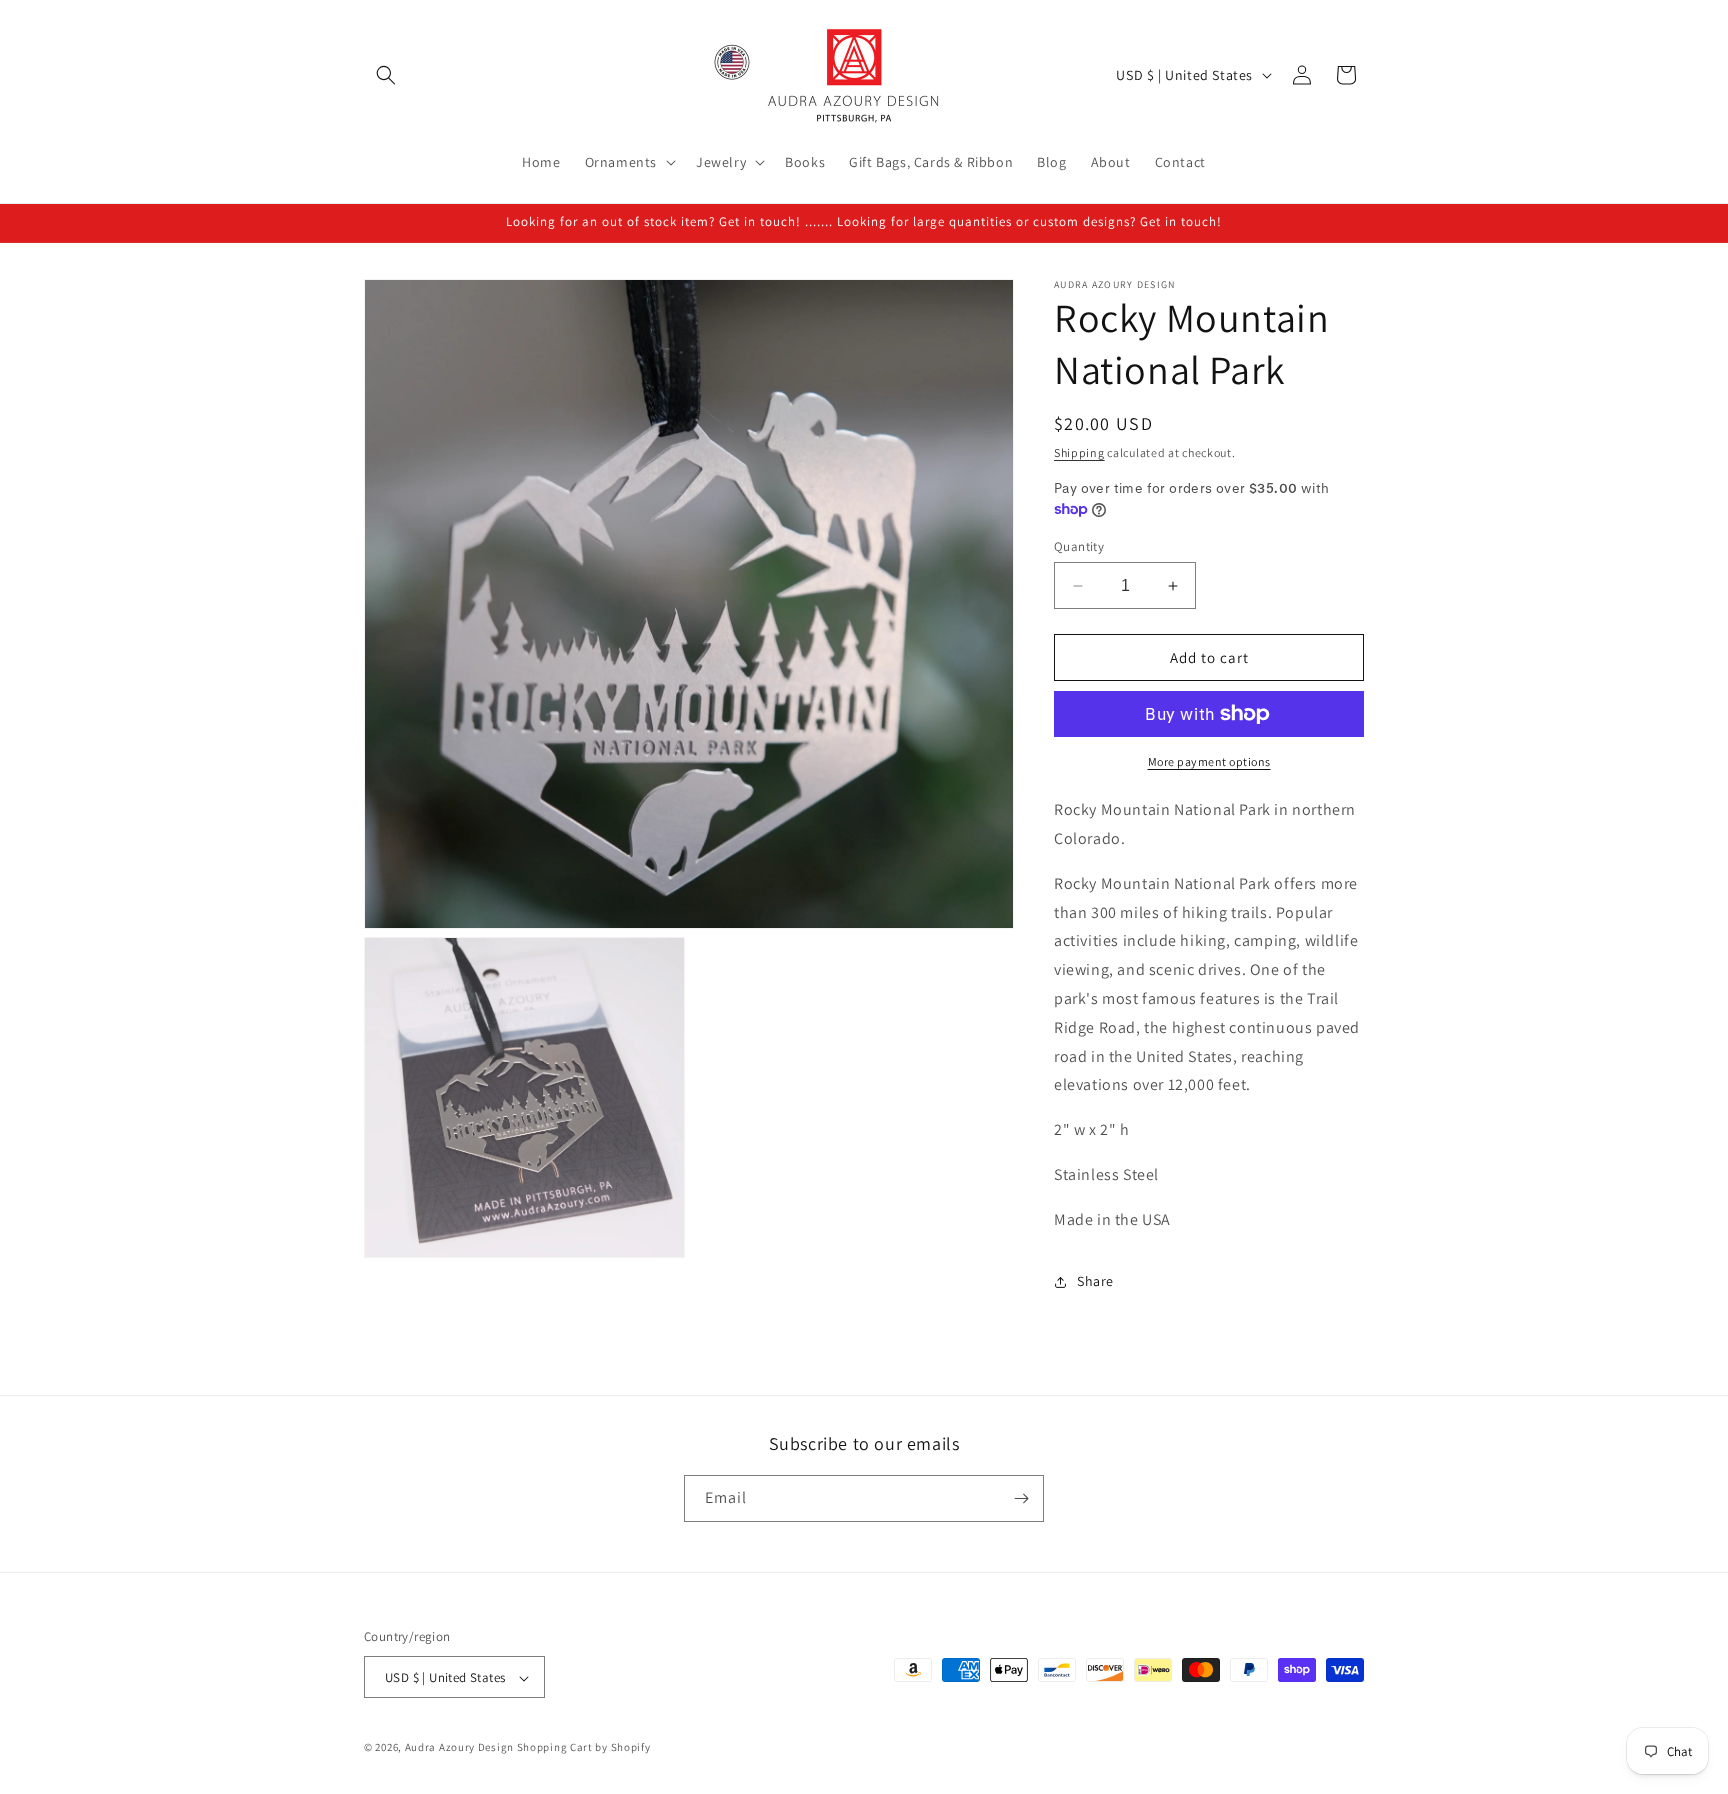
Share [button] (1095, 1281)
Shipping (1079, 452)
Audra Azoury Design (459, 1748)
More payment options (1209, 761)
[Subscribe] (1021, 1498)
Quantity (1079, 546)
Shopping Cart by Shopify (584, 1748)
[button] (386, 75)
